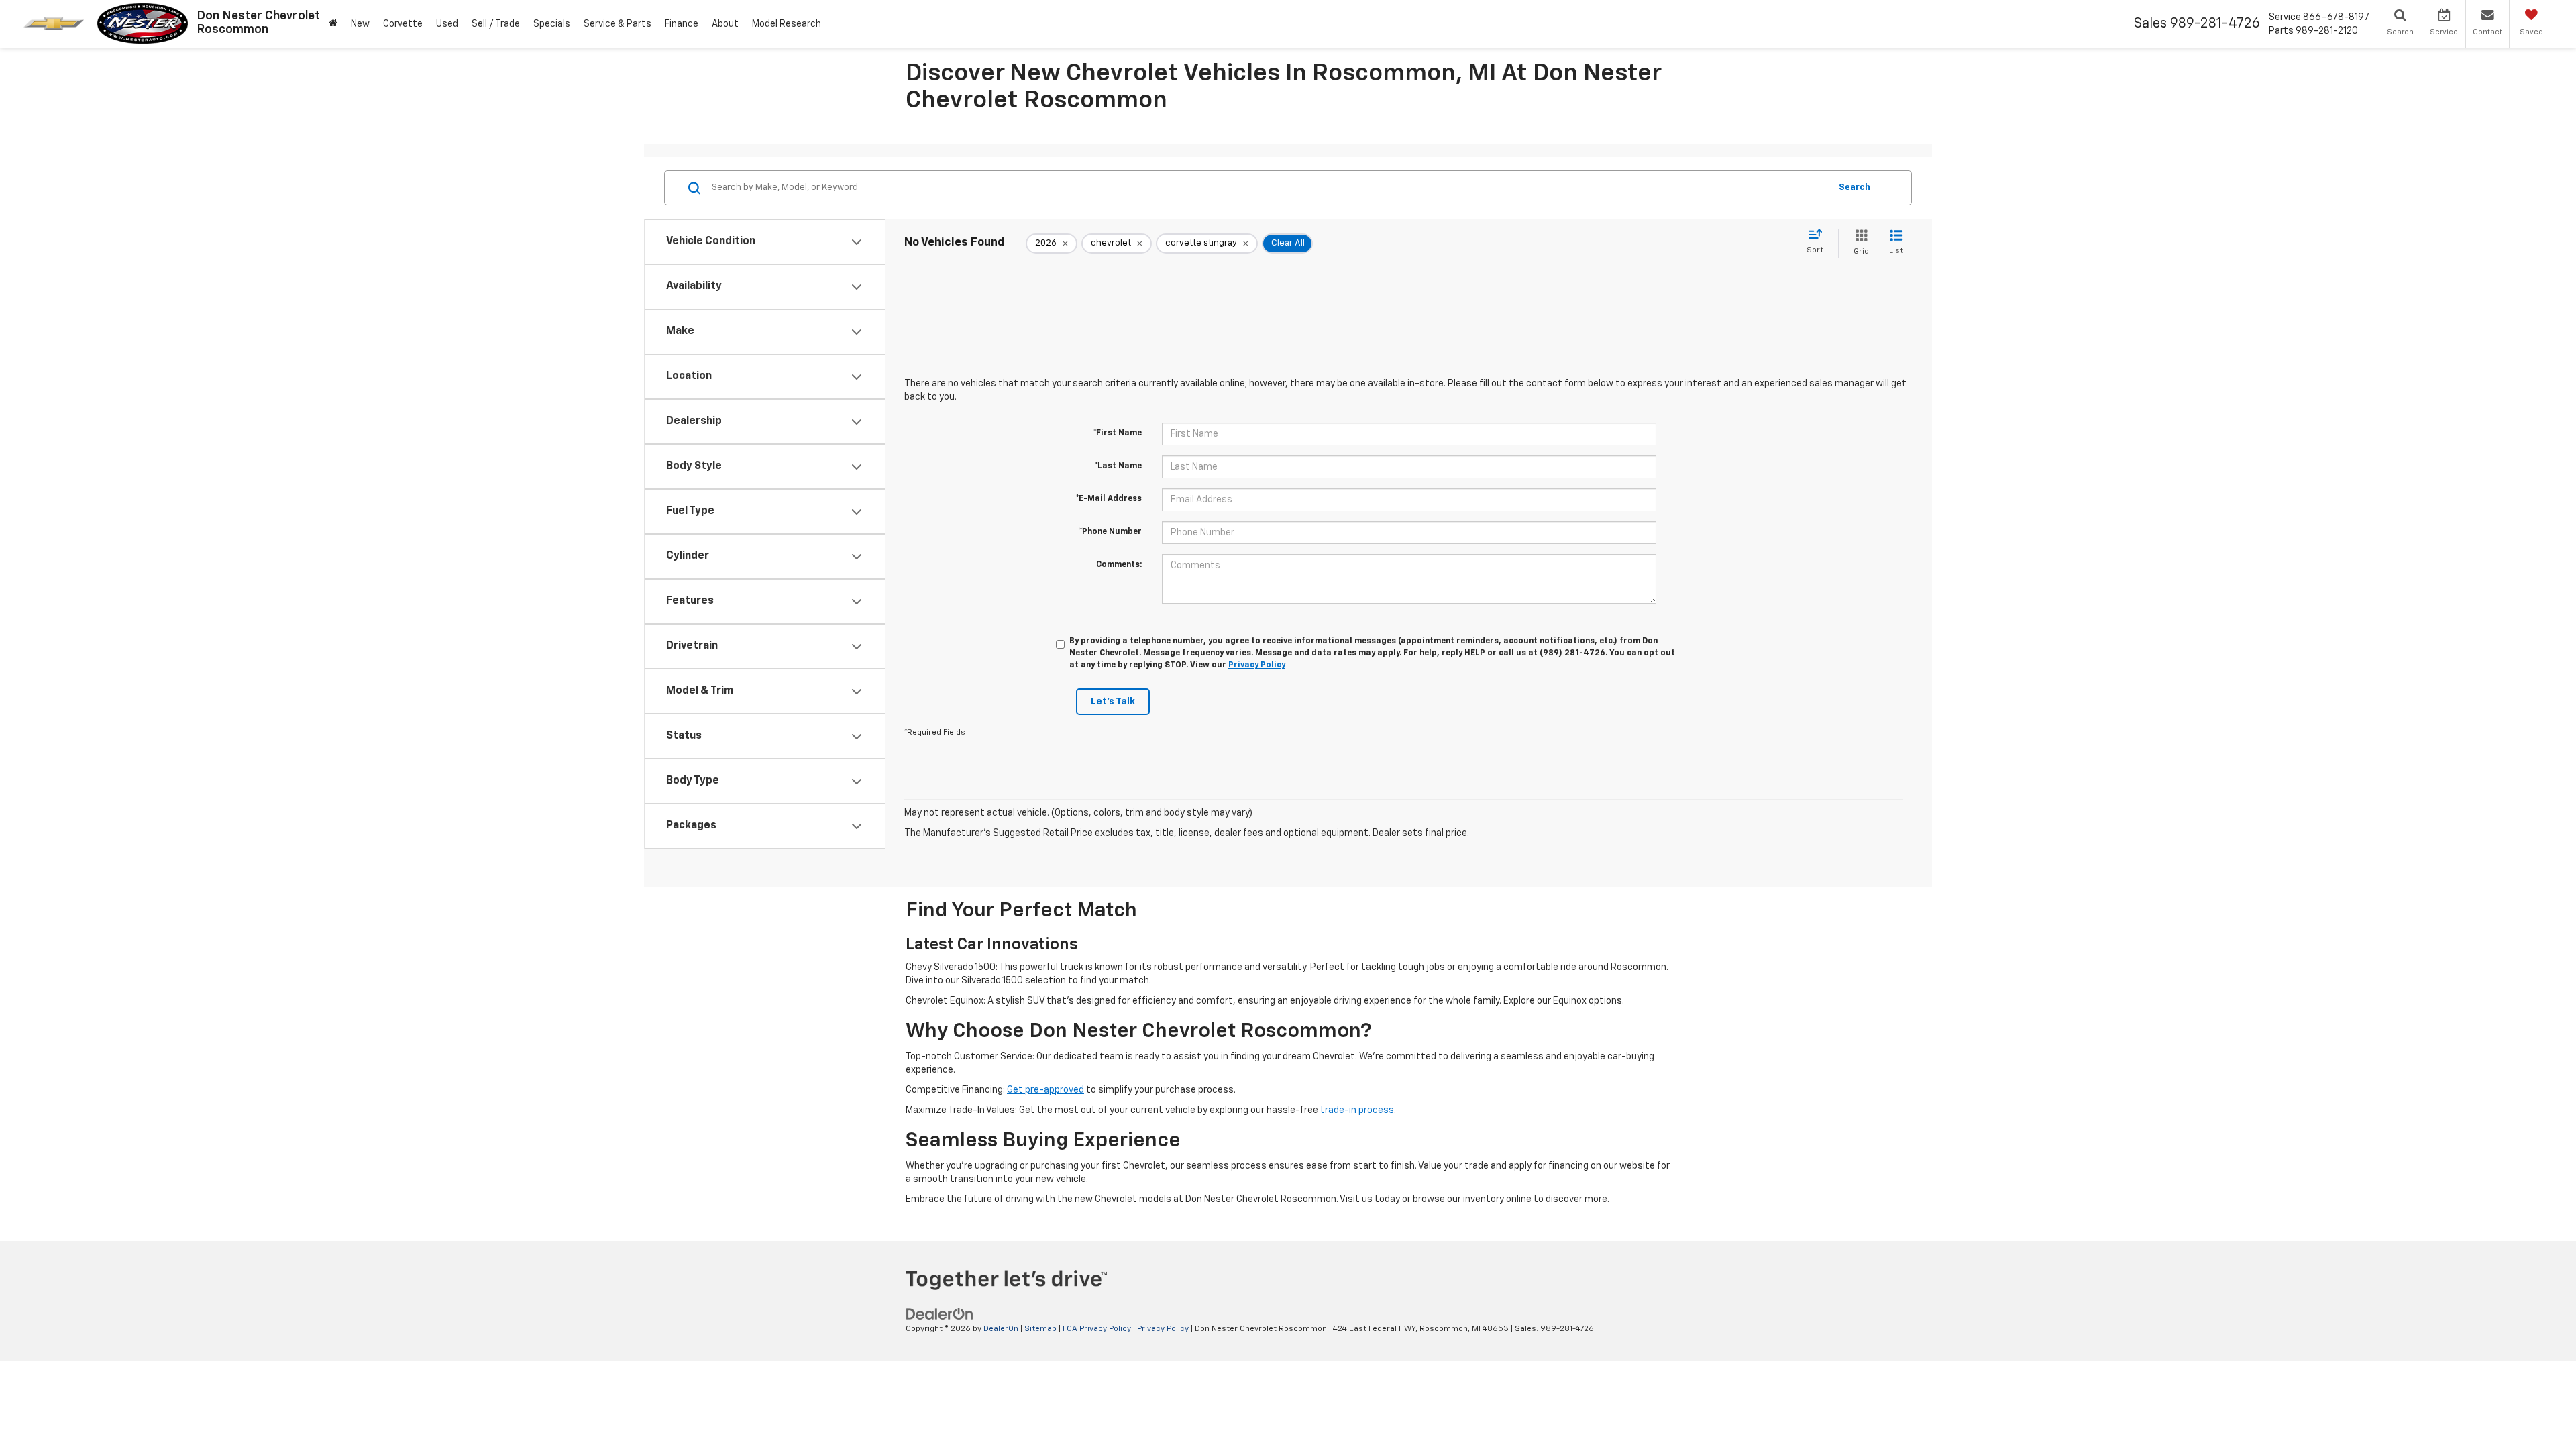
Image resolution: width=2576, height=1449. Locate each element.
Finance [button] (682, 24)
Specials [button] (552, 24)
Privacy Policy (1257, 665)
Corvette (403, 24)
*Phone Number (1111, 532)
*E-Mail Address (1109, 499)
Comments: (1119, 565)
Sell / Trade (496, 24)
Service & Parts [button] (618, 24)
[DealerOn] (940, 1314)
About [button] (725, 24)
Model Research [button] (787, 24)
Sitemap (1040, 1329)
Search (1855, 187)
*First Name (1118, 433)
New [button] (360, 24)
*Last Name (1118, 466)
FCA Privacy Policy (1097, 1329)
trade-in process (1357, 1110)
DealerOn (1001, 1329)
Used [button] (447, 24)
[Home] (333, 24)
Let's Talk (1113, 702)
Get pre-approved (1045, 1090)
